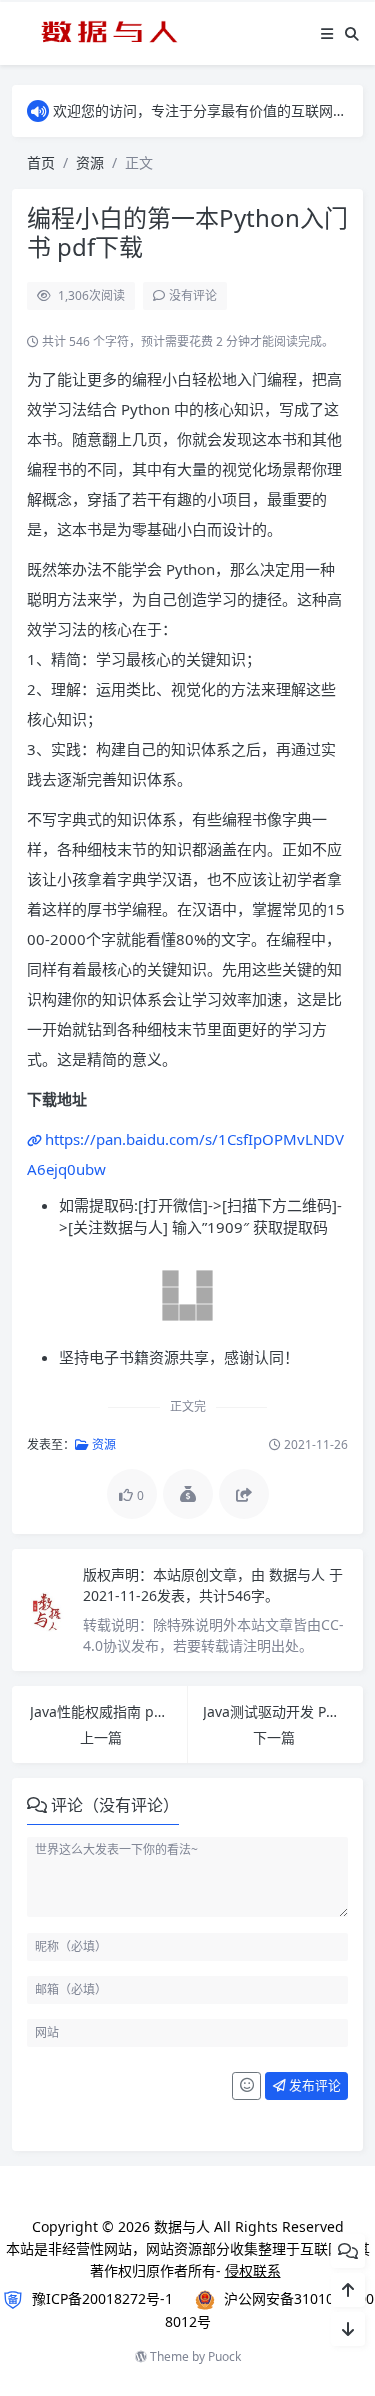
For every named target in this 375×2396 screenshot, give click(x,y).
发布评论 (313, 2085)
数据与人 (299, 1574)
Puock (224, 2356)
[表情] (246, 2086)
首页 (41, 162)
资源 (90, 162)
